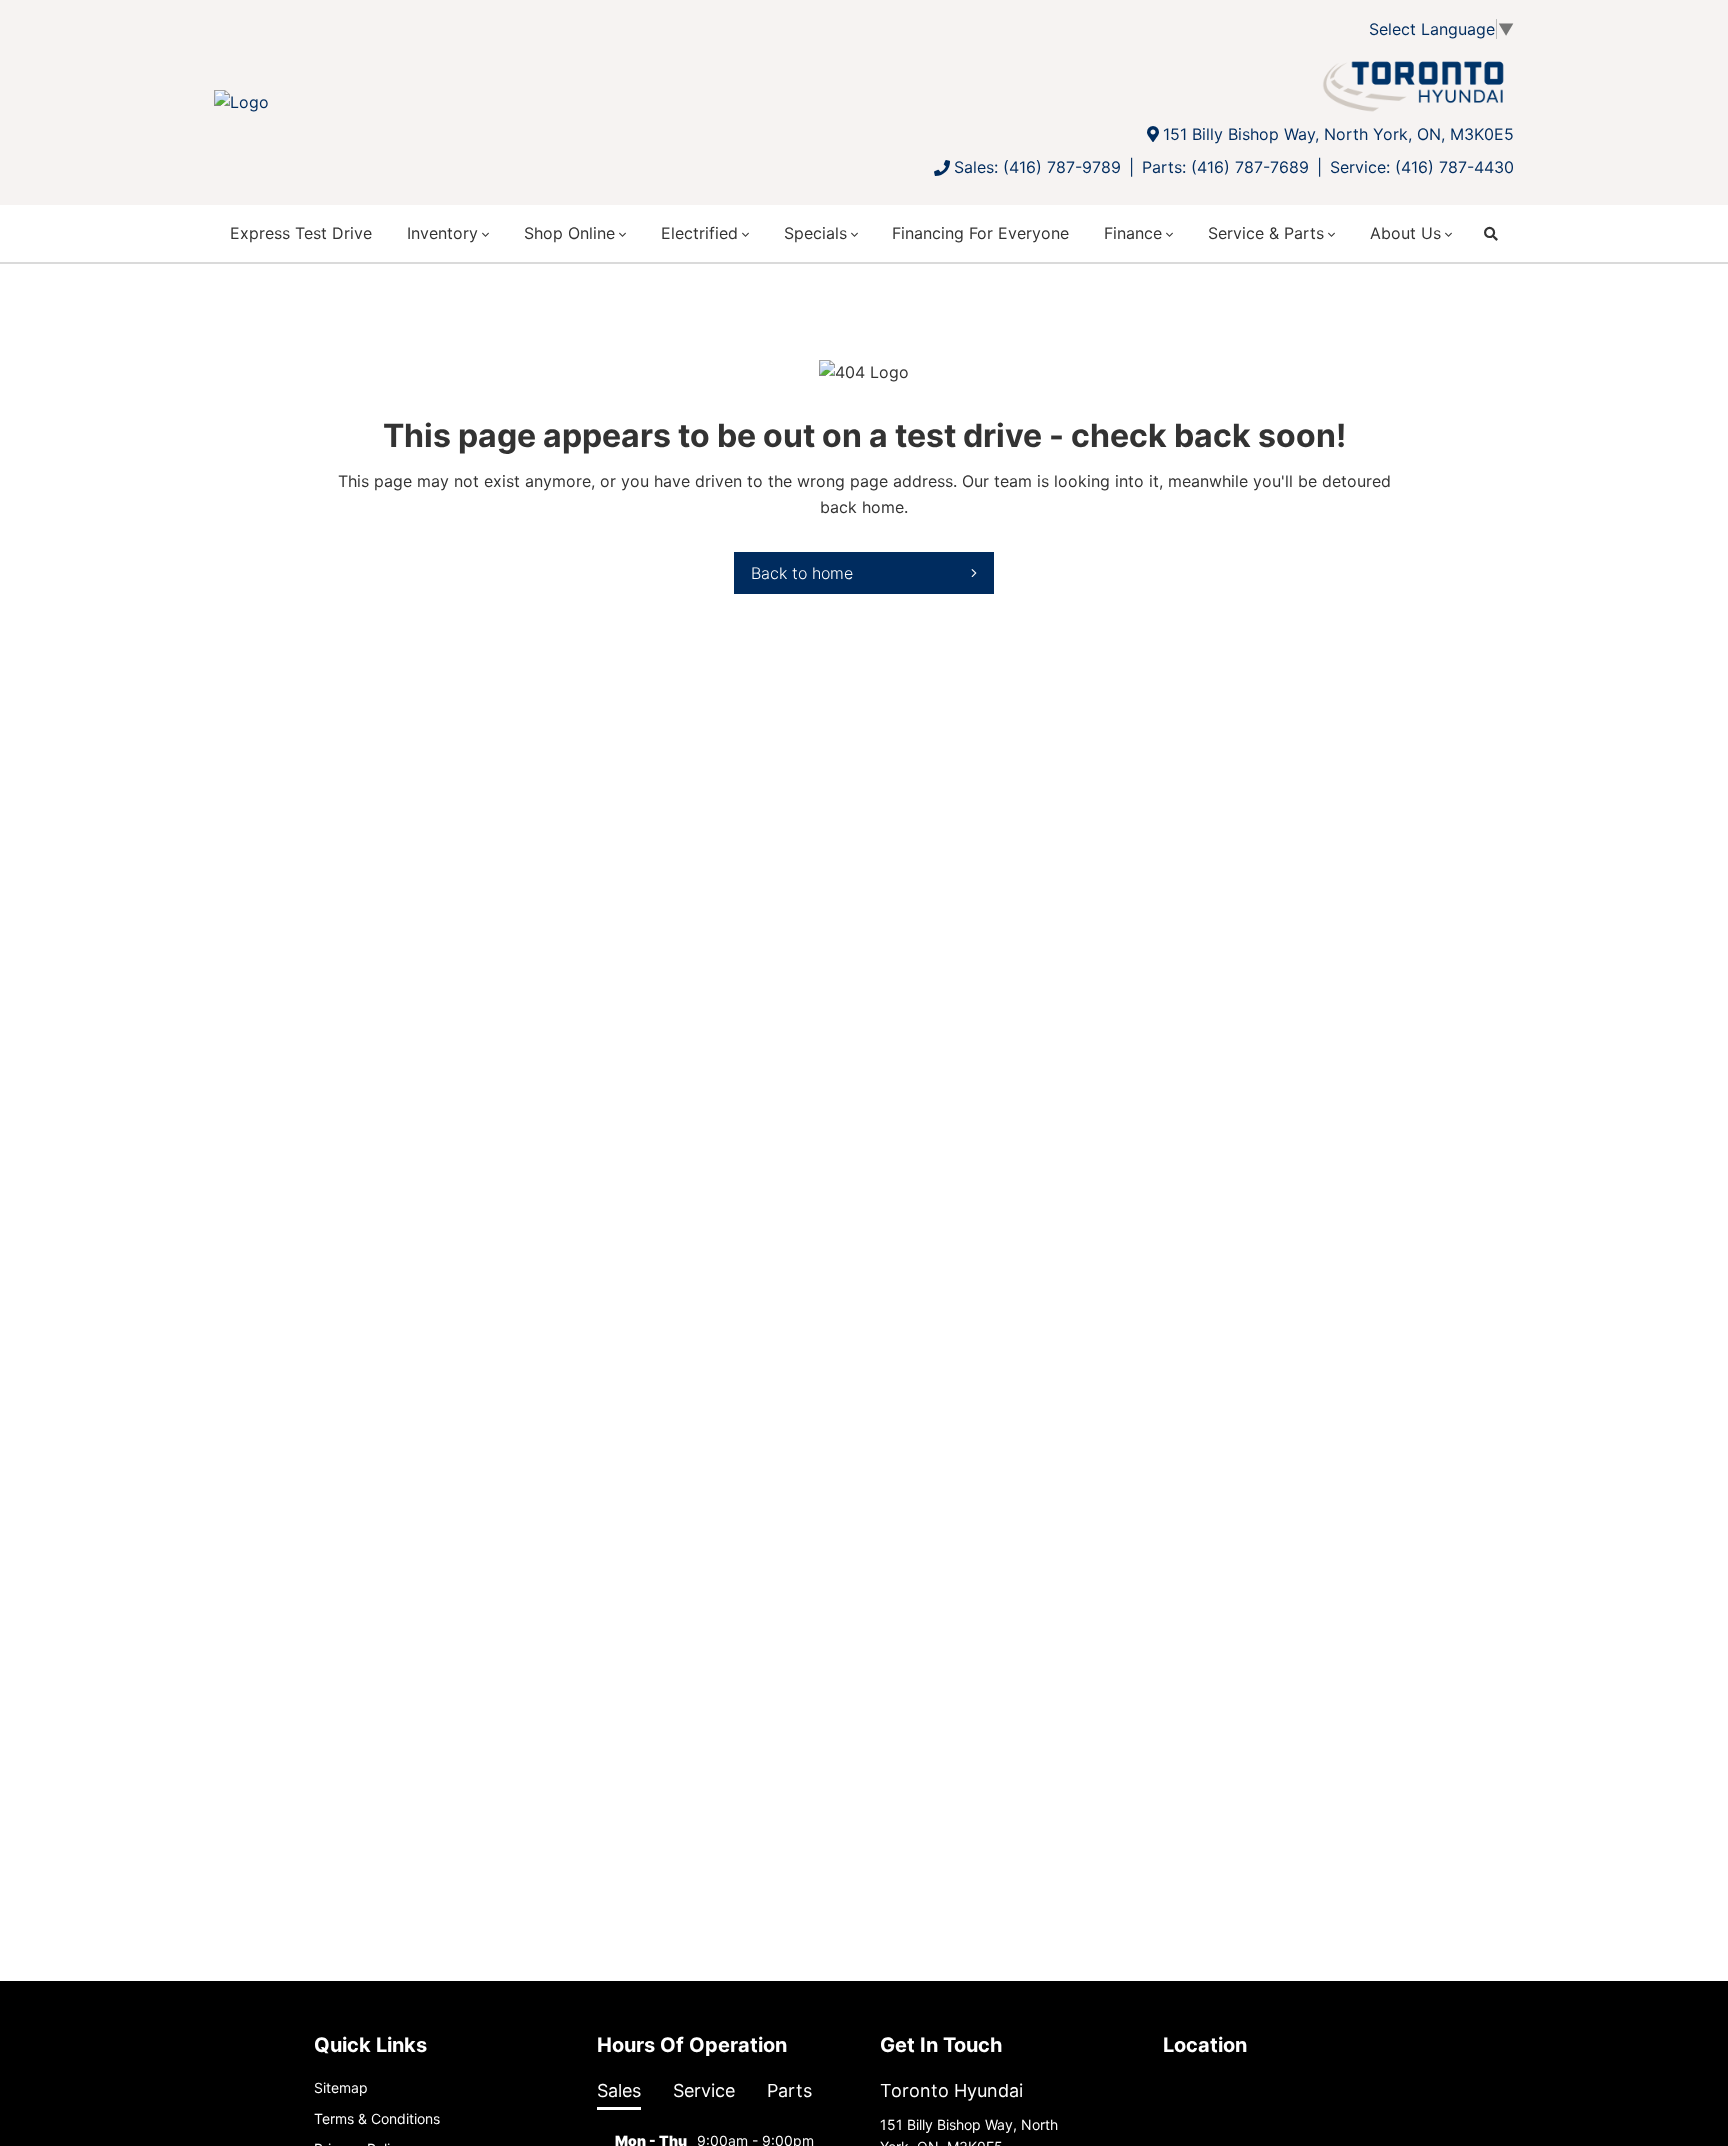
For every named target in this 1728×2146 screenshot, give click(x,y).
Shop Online (569, 233)
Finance (1133, 233)
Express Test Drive (301, 233)
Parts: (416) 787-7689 (1225, 167)
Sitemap (341, 2087)
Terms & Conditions (377, 2118)
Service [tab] (704, 2090)
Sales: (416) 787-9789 (1037, 167)
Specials (815, 233)
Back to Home (802, 573)
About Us (1405, 233)
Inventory (442, 233)
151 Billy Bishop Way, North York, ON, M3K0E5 (1338, 134)
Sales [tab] (619, 2090)
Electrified (699, 233)
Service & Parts (1266, 233)
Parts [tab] (789, 2090)
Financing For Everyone (980, 233)
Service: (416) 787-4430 (1422, 167)
